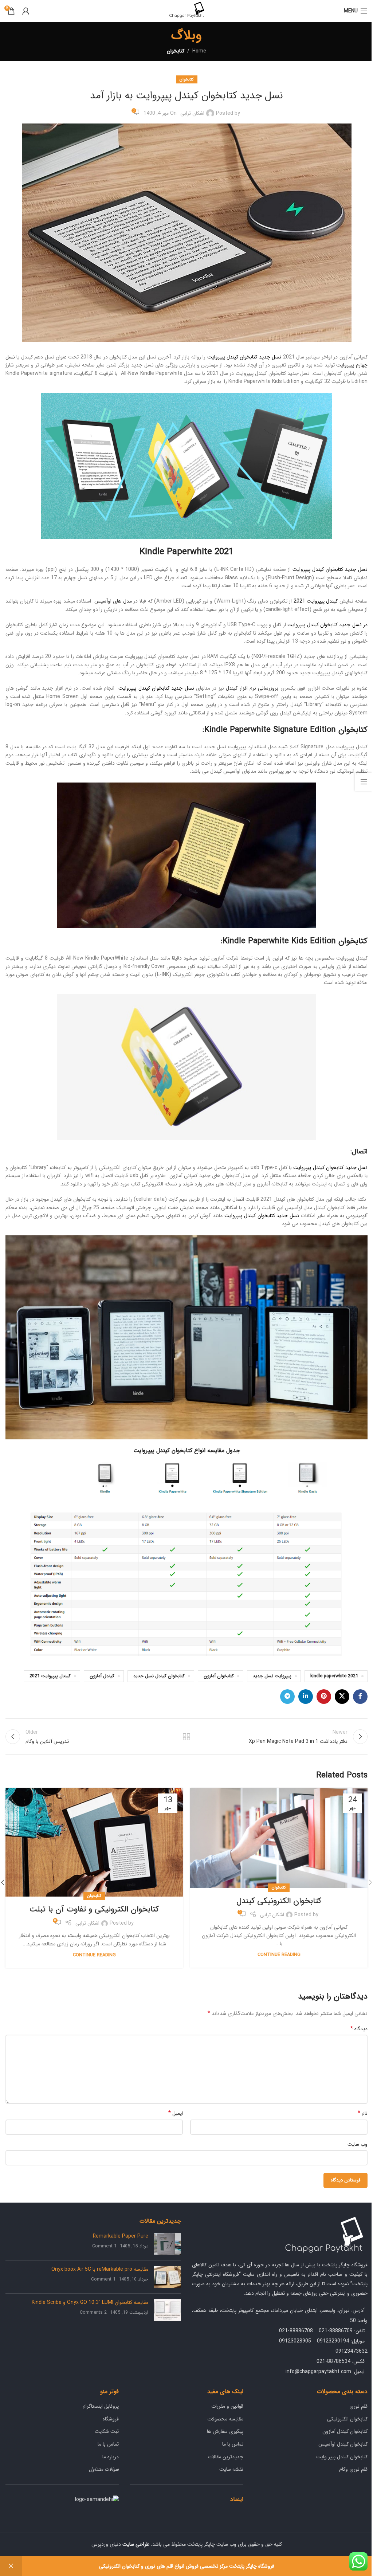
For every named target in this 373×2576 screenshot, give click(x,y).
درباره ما (111, 2457)
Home (199, 51)
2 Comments (93, 2313)
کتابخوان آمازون (219, 1676)
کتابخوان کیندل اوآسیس (343, 2444)
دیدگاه (359, 2029)
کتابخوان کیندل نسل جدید (159, 1676)
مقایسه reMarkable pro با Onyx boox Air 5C (100, 2269)
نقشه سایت (231, 2469)
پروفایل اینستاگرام (101, 2406)
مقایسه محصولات (225, 2419)
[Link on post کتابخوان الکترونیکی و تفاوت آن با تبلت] (94, 1842)
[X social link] (342, 1697)
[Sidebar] (364, 782)
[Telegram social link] (287, 1697)
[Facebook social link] (360, 1697)
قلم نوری (358, 2406)
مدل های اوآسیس (113, 601)
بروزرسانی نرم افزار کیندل (252, 688)
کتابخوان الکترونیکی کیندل (279, 1901)
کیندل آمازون (102, 1676)
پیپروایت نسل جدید (272, 1676)
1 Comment (104, 2246)
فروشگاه (111, 2419)
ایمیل (176, 2113)
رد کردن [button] (11, 2566)
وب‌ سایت (358, 2144)
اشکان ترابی (192, 113)
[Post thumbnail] (167, 2244)
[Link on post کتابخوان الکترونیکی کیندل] (279, 1838)
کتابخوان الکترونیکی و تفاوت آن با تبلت (94, 1909)
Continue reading (279, 1955)
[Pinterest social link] (324, 1697)
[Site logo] (186, 11)
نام (363, 2113)
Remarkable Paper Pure (121, 2236)
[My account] (26, 11)
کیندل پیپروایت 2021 (50, 1676)
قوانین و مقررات (227, 2406)
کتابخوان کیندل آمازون (345, 2431)
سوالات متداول (104, 2469)
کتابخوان (176, 51)
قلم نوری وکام (353, 2469)
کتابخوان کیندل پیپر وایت (342, 2457)
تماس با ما (233, 2444)
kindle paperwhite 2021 (334, 1676)
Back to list (186, 1737)
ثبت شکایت (107, 2431)
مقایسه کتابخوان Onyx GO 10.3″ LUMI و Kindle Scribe (90, 2302)
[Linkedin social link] (306, 1697)
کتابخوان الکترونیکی (347, 2419)
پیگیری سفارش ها (225, 2431)
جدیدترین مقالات (226, 2457)
